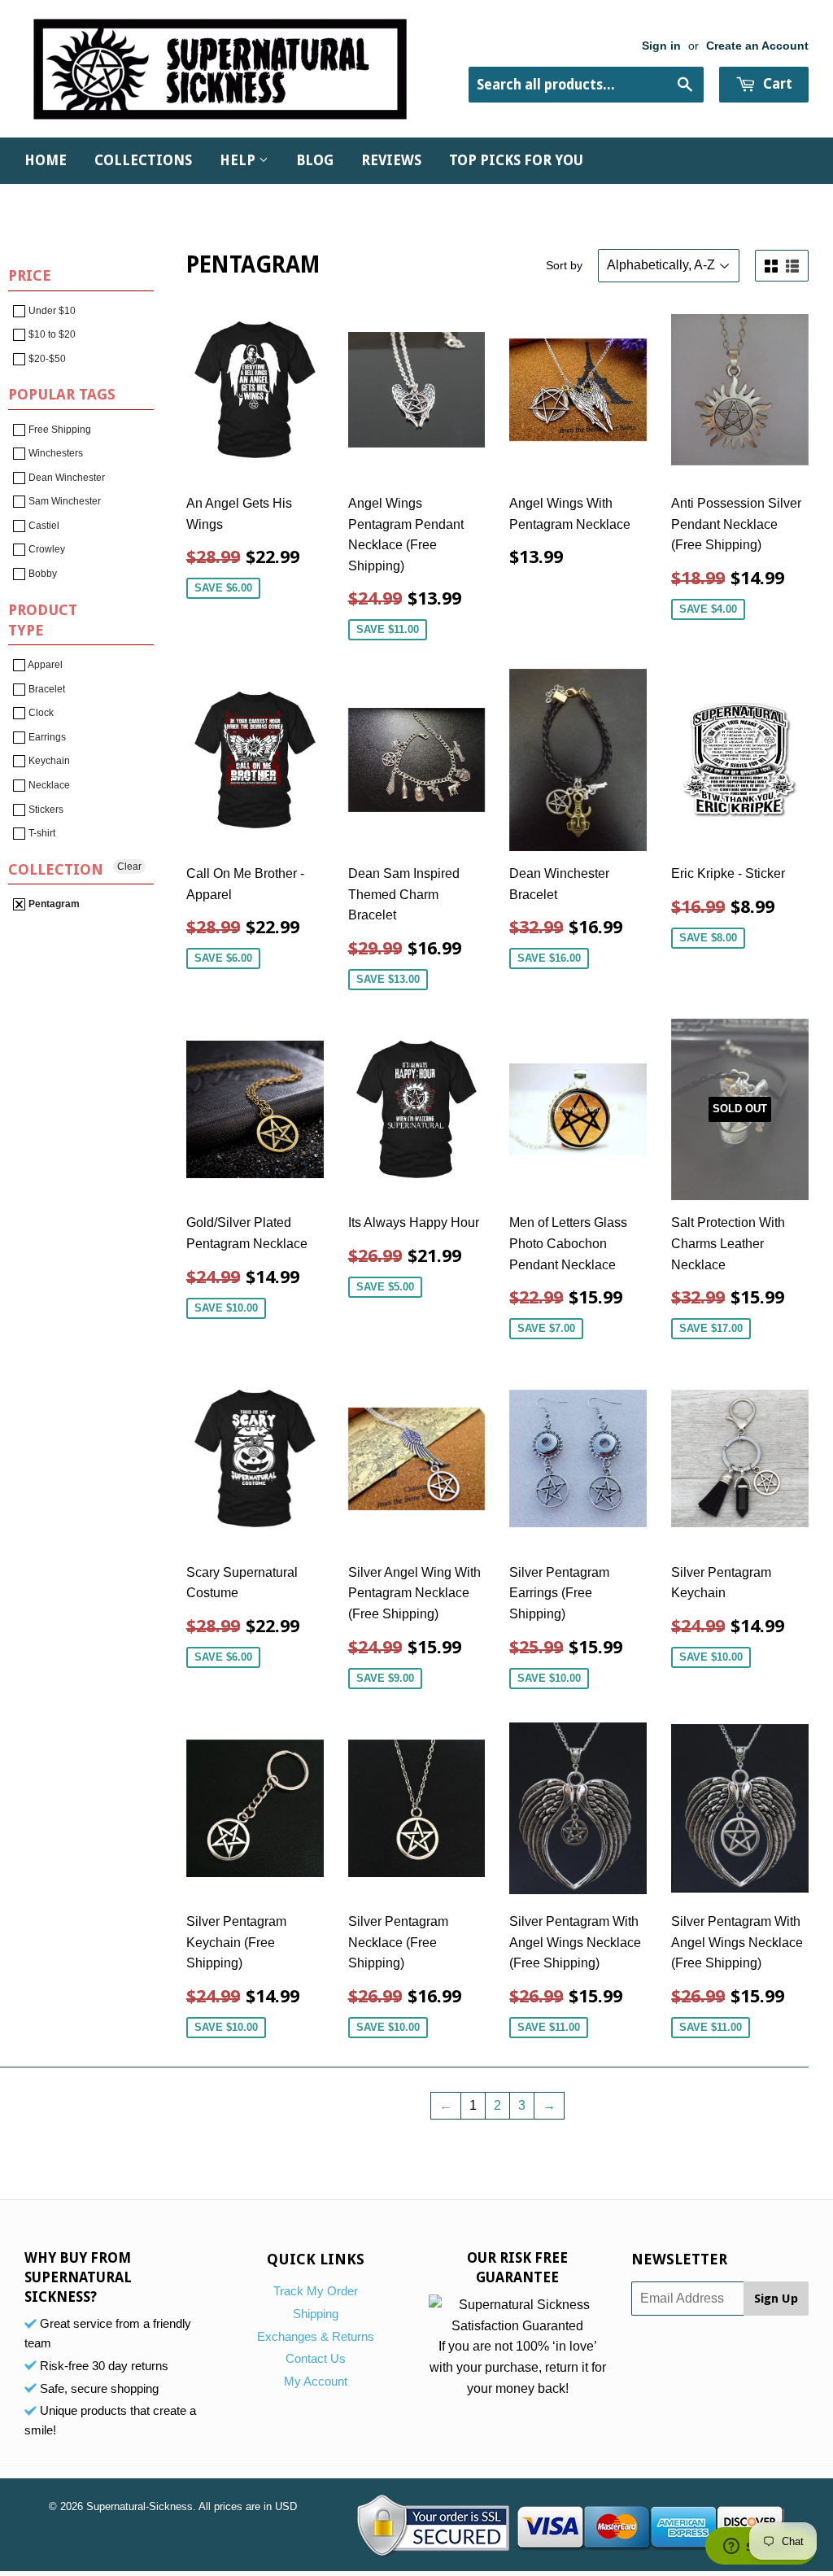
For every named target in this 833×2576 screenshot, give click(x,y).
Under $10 (51, 311)
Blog (315, 160)
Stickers (45, 810)
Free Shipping (59, 430)
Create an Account (757, 46)
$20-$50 (46, 359)
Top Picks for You (516, 160)
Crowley (46, 549)
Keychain (48, 761)
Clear (129, 867)
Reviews (391, 160)
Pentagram (53, 904)
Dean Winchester (65, 478)
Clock (40, 713)
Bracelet (46, 689)
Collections (143, 160)
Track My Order (316, 2291)
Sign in (661, 46)
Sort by (564, 265)
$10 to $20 (51, 334)
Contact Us (316, 2358)
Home (46, 160)
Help (239, 160)
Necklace (48, 785)
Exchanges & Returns (316, 2336)
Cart (776, 84)
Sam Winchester (63, 501)
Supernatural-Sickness (140, 2506)
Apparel (44, 665)
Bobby (41, 574)
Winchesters (55, 453)
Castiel (43, 526)
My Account (316, 2381)
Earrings (46, 737)
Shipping (316, 2314)
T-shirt (41, 833)
